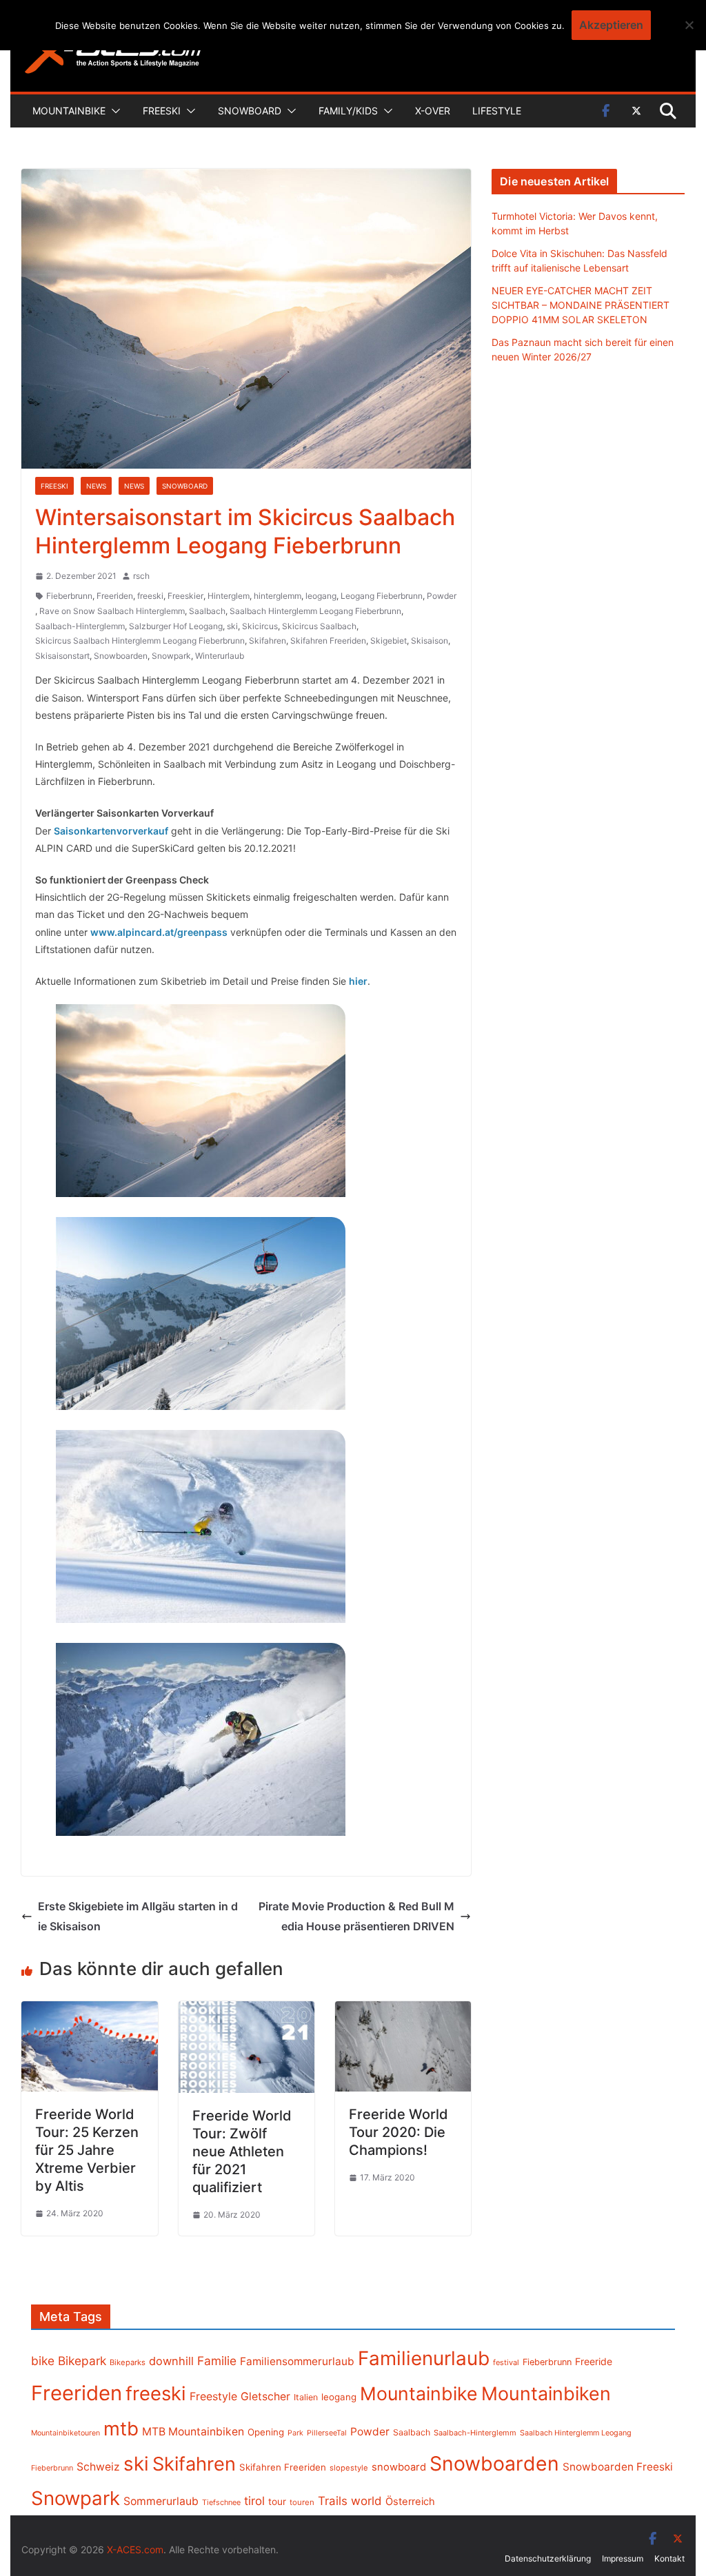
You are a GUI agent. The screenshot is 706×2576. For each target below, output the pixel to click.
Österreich (410, 2502)
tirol (254, 2501)
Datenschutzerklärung (548, 2558)
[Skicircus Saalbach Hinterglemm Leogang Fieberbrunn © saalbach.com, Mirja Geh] (201, 1739)
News (96, 486)
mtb (121, 2429)
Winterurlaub (220, 656)
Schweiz (98, 2467)
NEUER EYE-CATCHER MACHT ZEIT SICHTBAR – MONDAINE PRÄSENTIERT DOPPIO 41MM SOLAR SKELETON (581, 305)
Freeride (594, 2361)
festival (506, 2362)
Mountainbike (69, 111)
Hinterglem (229, 596)
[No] (689, 25)
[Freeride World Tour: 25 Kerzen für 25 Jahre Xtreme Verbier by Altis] (89, 2011)
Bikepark (82, 2361)
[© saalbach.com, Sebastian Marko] (201, 1313)
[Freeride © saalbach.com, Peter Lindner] (201, 1526)
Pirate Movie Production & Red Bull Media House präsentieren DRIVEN (356, 1916)
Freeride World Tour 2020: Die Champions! (399, 2132)
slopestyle (349, 2468)
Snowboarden (121, 656)
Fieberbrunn (69, 596)
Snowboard (250, 111)
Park (295, 2433)
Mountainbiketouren (65, 2433)
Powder (442, 596)
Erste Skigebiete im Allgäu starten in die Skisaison (138, 1916)
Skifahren (268, 641)
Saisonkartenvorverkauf (111, 831)
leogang (321, 596)
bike (43, 2361)
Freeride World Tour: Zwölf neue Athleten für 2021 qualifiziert (242, 2151)
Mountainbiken (546, 2393)
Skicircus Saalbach (319, 626)
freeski (150, 596)
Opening (266, 2432)
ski (232, 626)
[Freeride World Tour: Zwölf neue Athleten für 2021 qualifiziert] (246, 2011)
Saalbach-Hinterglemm (80, 626)
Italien (306, 2397)
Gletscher (265, 2396)
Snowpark (171, 656)
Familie (217, 2361)
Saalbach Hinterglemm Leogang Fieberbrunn (315, 611)
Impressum (623, 2558)
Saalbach (207, 611)
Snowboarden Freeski (618, 2467)
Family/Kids (348, 111)
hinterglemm (278, 596)
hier (358, 981)
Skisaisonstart (62, 656)
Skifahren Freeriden (328, 641)
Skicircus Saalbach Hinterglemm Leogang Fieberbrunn (140, 641)
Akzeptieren (611, 25)
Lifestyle (497, 111)
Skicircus (260, 626)
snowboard (399, 2467)
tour (277, 2502)
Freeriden (115, 596)
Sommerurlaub (161, 2501)
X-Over (433, 111)
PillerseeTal (327, 2433)
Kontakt (669, 2558)
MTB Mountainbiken (193, 2432)
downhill (171, 2361)
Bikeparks (128, 2362)
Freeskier (185, 596)
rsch (141, 576)
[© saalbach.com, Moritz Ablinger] (201, 1101)
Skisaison (430, 641)
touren (302, 2502)
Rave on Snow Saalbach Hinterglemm (112, 611)
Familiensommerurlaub (297, 2361)
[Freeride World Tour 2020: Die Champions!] (403, 2011)
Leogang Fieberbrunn (382, 596)
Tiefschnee (221, 2502)
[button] (113, 111)
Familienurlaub (424, 2358)
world (366, 2501)
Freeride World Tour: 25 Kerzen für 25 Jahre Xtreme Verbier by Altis (87, 2150)
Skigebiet (389, 641)
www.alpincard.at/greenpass (159, 932)
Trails (333, 2501)
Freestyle (213, 2396)
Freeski (162, 111)
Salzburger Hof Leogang (176, 626)
